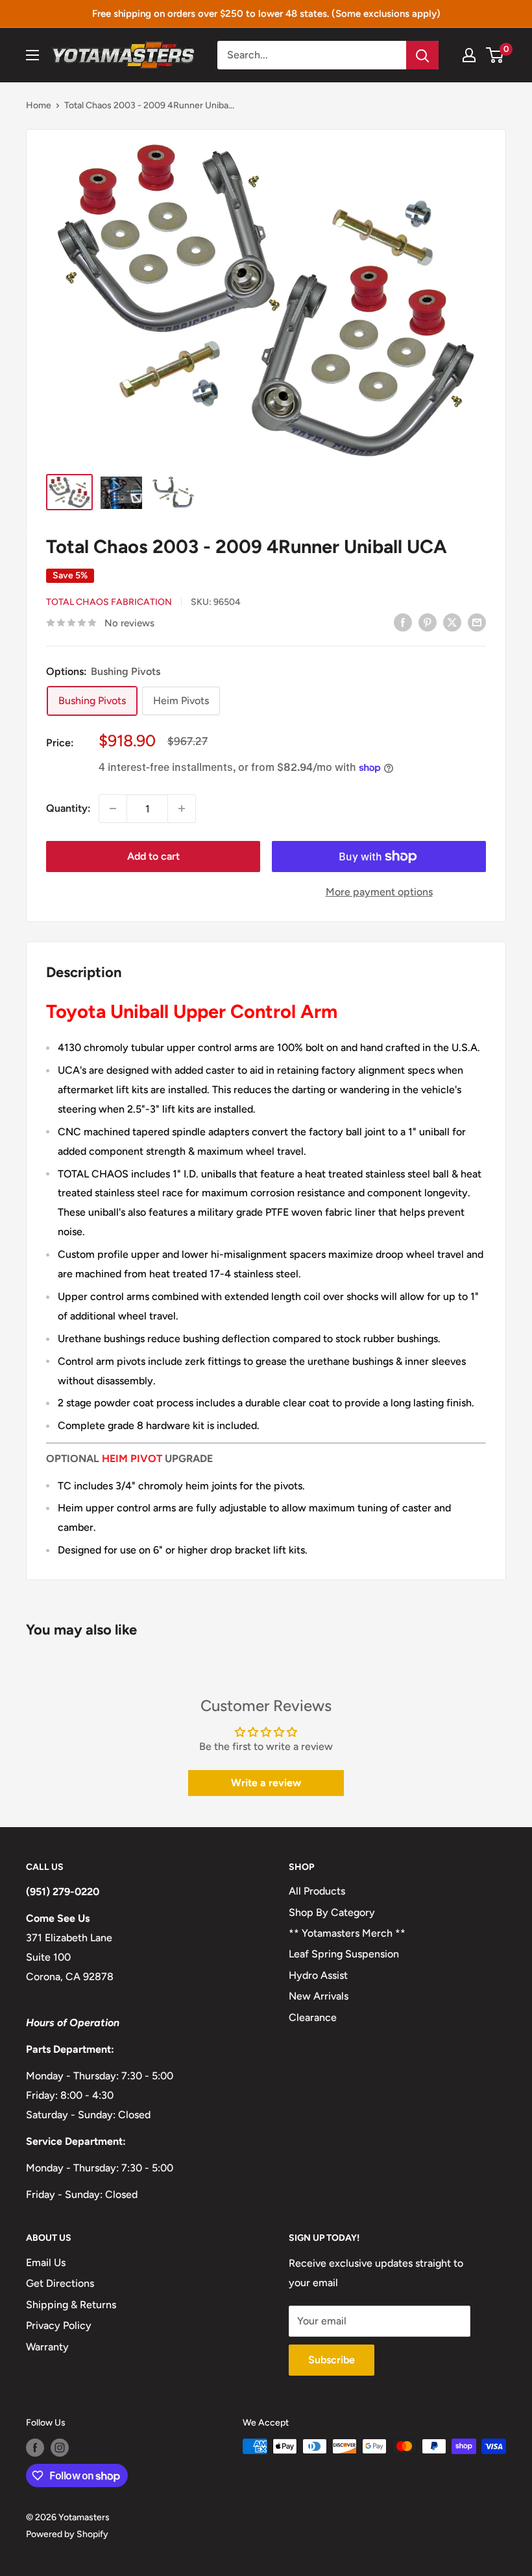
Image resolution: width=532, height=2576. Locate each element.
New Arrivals (319, 1996)
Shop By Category (332, 1912)
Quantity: (68, 808)
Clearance (313, 2017)
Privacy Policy (59, 2325)
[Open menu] (32, 55)
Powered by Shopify (67, 2534)
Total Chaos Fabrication (109, 602)
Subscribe (332, 2360)
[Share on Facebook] (403, 622)
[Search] (422, 55)
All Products (317, 1891)
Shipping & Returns (71, 2305)
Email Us (46, 2263)
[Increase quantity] (182, 809)
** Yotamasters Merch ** (347, 1933)
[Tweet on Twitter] (452, 622)
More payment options (379, 892)
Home (39, 105)
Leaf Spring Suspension (344, 1954)
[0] (495, 55)
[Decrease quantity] (113, 809)
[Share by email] (477, 622)
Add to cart (153, 856)
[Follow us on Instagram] (60, 2448)
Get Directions (60, 2283)
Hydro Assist (318, 1975)
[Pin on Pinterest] (428, 622)
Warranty (47, 2347)
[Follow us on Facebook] (35, 2448)
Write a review (266, 1783)
